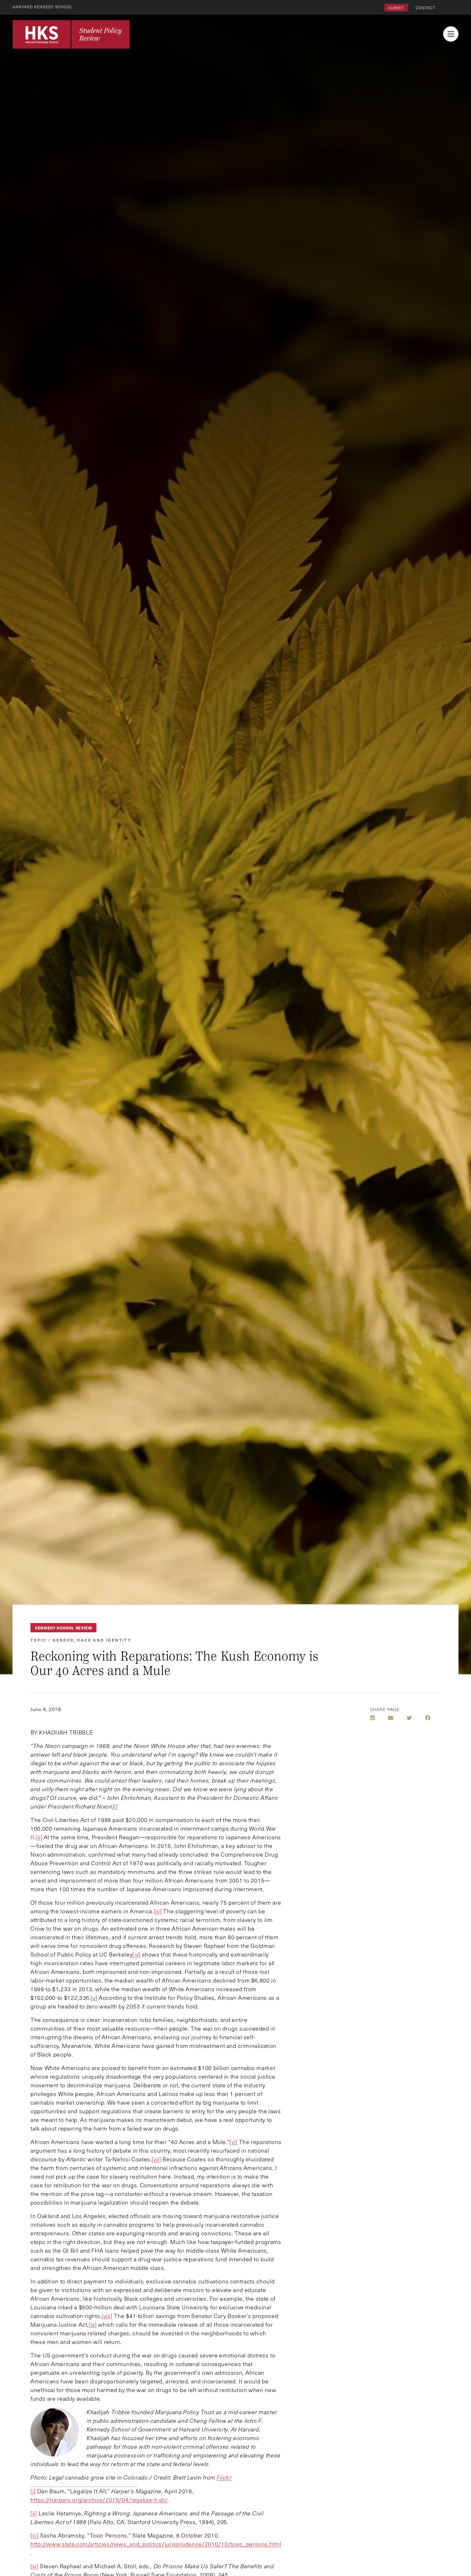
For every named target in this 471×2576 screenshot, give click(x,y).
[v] (94, 1998)
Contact (426, 8)
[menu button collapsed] (451, 34)
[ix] (93, 2324)
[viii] (107, 2316)
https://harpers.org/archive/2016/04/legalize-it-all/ (99, 2500)
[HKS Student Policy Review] (71, 34)
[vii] (156, 2159)
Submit (396, 8)
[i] (33, 2491)
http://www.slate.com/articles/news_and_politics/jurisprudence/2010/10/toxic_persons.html (156, 2544)
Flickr (224, 2477)
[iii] (158, 1911)
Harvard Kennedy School (43, 7)
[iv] (136, 1954)
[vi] (233, 2142)
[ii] (39, 1837)
